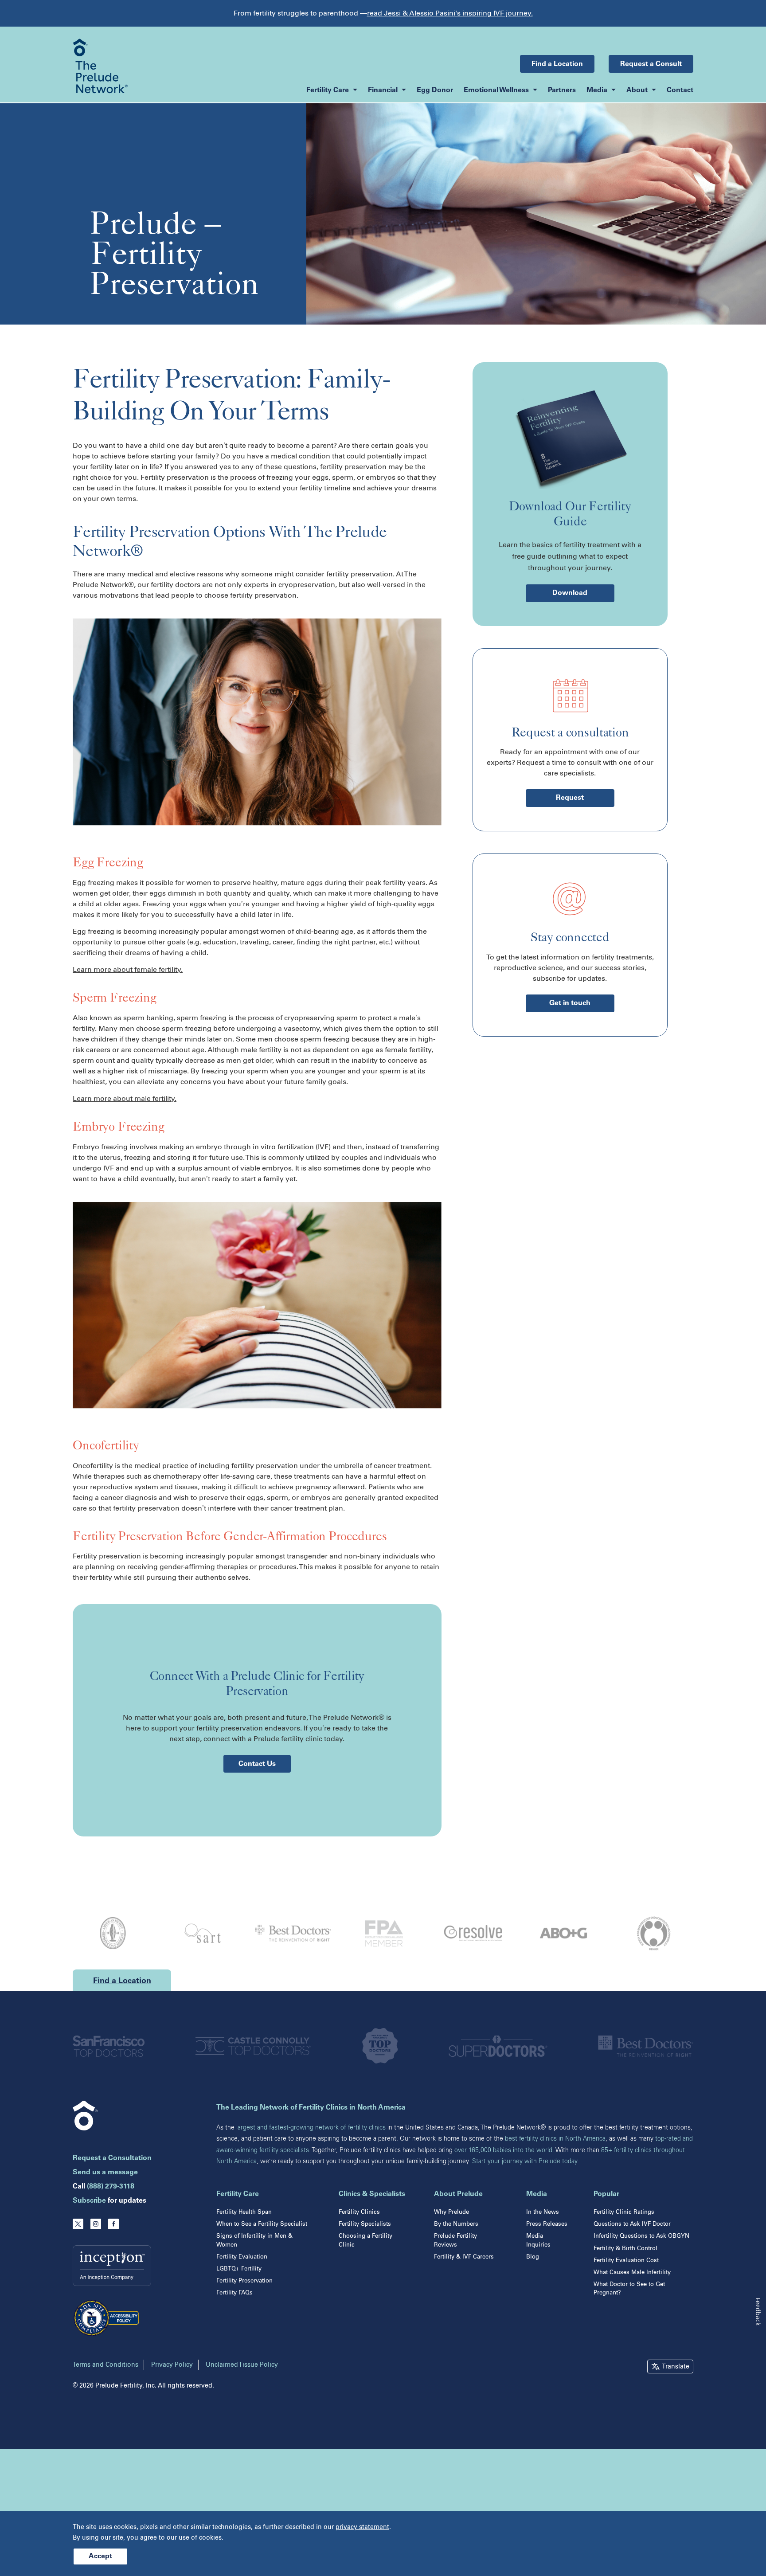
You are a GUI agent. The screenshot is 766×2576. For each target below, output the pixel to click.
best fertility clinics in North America (555, 2139)
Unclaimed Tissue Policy (242, 2365)
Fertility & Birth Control (625, 2248)
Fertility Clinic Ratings (624, 2212)
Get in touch (570, 1003)
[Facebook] (113, 2224)
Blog (533, 2257)
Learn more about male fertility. (125, 1098)
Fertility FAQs (234, 2292)
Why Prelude (451, 2212)
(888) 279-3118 (111, 2187)
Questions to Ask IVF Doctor (632, 2224)
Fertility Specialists (365, 2224)
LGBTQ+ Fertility (239, 2269)
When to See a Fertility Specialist (262, 2224)
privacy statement (362, 2527)
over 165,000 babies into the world (503, 2150)
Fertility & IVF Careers (464, 2257)
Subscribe (89, 2201)
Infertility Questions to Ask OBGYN (641, 2236)
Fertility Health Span (244, 2212)
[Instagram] (96, 2224)
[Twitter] (78, 2224)
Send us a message (105, 2173)
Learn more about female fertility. (128, 969)
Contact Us (257, 1764)
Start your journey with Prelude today (525, 2161)
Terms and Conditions (106, 2365)
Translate (676, 2367)
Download (570, 593)
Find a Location (557, 64)
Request (570, 798)
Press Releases (547, 2224)
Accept (100, 2556)
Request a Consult (651, 64)
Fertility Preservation (244, 2280)
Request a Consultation (112, 2158)
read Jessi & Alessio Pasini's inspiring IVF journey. (450, 13)
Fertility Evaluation (242, 2257)
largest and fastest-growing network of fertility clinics (311, 2128)
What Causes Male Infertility (632, 2272)
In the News (543, 2212)
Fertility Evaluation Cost (626, 2260)
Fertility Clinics (359, 2212)
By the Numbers (456, 2224)
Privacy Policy (172, 2365)
